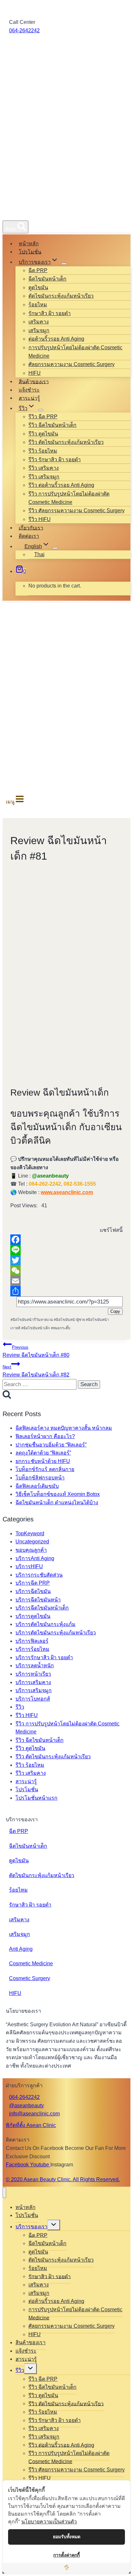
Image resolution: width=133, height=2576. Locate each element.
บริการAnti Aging (35, 1558)
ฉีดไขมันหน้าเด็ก (47, 279)
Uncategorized (32, 1542)
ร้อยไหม (38, 305)
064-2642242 (24, 31)
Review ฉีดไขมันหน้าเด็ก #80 (36, 1351)
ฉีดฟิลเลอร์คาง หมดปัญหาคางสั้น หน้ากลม (64, 1428)
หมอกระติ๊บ (61, 1328)
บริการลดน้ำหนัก (35, 1666)
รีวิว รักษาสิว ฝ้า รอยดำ (55, 460)
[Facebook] (66, 1240)
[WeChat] (66, 1271)
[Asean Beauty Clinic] (14, 213)
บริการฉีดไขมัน (33, 1591)
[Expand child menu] (64, 264)
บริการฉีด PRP (33, 1583)
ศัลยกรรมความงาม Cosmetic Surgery (72, 364)
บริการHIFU (29, 1566)
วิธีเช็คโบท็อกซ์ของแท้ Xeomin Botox (58, 1494)
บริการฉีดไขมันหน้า (38, 1600)
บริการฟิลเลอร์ (32, 1641)
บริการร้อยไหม (32, 1649)
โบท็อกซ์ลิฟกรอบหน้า (40, 1478)
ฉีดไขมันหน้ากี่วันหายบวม (32, 1320)
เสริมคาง (39, 322)
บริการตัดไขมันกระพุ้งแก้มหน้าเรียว (56, 1633)
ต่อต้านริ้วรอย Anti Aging (56, 339)
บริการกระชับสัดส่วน (39, 1575)
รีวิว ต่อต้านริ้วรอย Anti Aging (61, 485)
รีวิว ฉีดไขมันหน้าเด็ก (52, 425)
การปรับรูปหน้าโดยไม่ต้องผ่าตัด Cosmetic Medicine (75, 352)
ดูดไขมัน (38, 287)
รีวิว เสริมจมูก (44, 477)
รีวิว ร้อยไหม (43, 451)
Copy (115, 1311)
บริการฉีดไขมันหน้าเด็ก (42, 1608)
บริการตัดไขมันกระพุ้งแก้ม (46, 1624)
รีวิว (20, 1707)
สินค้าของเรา (34, 381)
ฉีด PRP (38, 270)
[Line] (66, 1250)
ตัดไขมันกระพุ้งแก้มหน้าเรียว (61, 296)
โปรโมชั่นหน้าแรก (36, 1798)
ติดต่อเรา (29, 536)
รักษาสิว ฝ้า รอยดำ (50, 313)
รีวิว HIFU (40, 519)
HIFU (35, 373)
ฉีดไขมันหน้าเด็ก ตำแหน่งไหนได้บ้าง (57, 1503)
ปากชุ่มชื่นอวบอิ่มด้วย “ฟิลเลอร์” (51, 1445)
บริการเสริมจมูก (34, 1690)
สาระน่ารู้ (29, 398)
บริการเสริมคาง (33, 1682)
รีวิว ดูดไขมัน (43, 434)
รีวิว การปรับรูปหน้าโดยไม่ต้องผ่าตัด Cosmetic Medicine (69, 498)
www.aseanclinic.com (67, 1192)
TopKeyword (30, 1533)
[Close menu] (4, 2193)
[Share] (66, 1291)
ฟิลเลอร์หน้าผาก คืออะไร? (45, 1436)
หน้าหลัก (29, 244)
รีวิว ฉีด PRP (43, 417)
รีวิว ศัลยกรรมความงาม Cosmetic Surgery (77, 511)
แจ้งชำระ (29, 390)
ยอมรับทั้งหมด (67, 2537)
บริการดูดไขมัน (33, 1616)
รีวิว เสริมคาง (44, 468)
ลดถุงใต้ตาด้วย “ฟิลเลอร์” (43, 1453)
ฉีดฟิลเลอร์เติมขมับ (37, 1486)
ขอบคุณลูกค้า (31, 1550)
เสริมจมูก (39, 330)
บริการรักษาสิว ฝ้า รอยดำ (44, 1657)
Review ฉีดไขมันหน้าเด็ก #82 (36, 1371)
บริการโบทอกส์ (33, 1699)
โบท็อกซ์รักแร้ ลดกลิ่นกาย (45, 1469)
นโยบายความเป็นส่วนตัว (49, 2521)
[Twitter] (66, 1260)
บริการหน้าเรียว (33, 1674)
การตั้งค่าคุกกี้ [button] (66, 2555)
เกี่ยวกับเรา (31, 528)
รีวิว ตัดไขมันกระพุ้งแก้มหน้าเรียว (66, 442)
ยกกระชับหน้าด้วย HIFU (43, 1461)
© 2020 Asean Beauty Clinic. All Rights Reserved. (63, 2179)
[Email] (66, 1281)
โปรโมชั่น (30, 252)
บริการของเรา (31, 2227)
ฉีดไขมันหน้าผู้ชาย (69, 1320)
